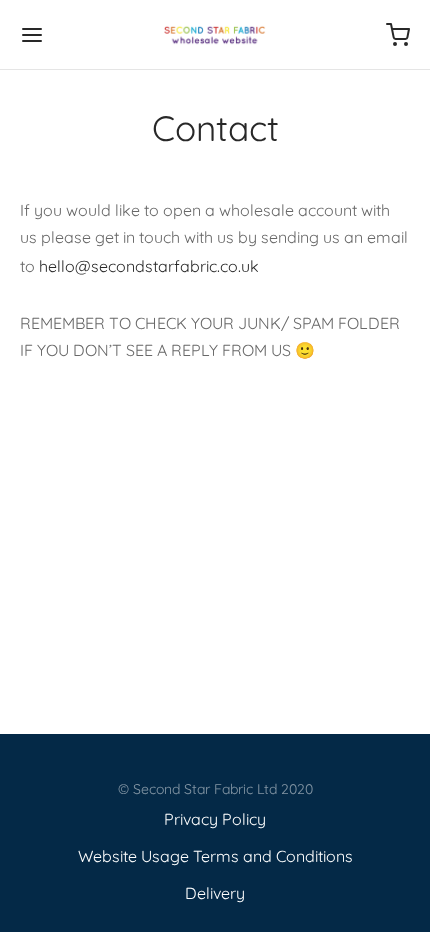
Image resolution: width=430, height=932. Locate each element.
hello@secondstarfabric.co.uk (149, 266)
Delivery (215, 893)
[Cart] (398, 35)
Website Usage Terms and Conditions (215, 856)
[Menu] (32, 35)
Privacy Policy (215, 819)
